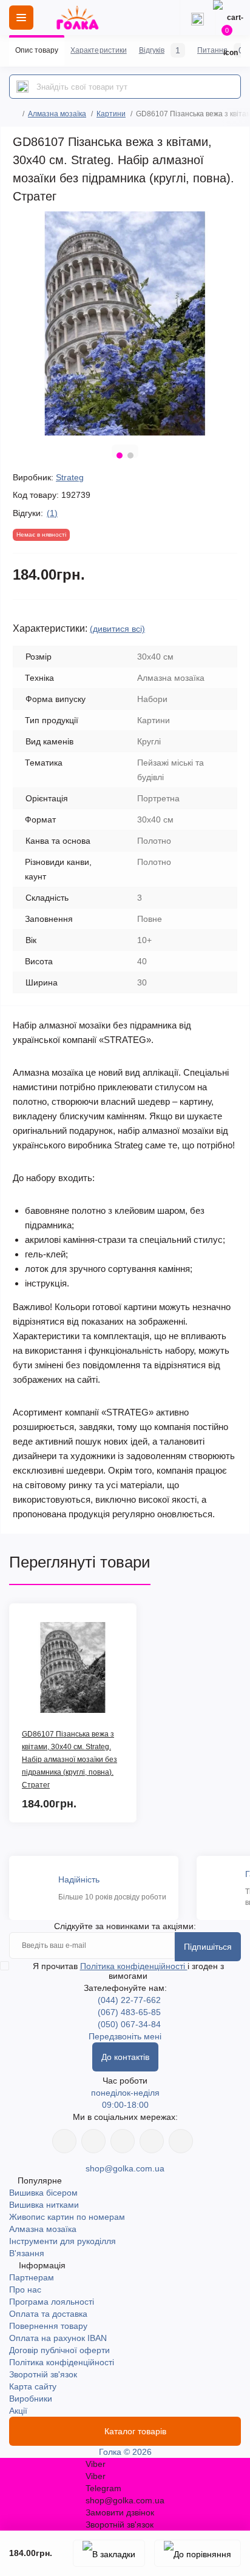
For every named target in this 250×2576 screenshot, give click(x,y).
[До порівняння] (198, 2553)
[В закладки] (109, 2553)
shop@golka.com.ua (125, 2168)
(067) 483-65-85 (129, 2012)
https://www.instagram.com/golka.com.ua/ (93, 2141)
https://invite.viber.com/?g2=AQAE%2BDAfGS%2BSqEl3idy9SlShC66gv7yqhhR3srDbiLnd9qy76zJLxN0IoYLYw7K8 (152, 2141)
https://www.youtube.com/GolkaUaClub (123, 2141)
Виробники (31, 2399)
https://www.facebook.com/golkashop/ (64, 2141)
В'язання (27, 2253)
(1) (52, 513)
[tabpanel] (125, 323)
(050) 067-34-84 (129, 2024)
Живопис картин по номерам (67, 2217)
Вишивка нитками (44, 2205)
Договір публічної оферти (59, 2350)
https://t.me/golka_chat (181, 2141)
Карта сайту (33, 2386)
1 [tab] (120, 455)
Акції (18, 2411)
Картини (111, 114)
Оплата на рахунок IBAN (58, 2338)
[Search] (22, 87)
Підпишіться (208, 1947)
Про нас (25, 2290)
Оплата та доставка (48, 2314)
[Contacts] (197, 18)
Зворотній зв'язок (43, 2374)
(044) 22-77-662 (129, 2000)
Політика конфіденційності (134, 1966)
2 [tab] (130, 455)
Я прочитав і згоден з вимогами (128, 1971)
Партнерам (32, 2277)
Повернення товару (48, 2326)
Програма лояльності (52, 2302)
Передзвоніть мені (125, 2036)
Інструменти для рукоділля (62, 2241)
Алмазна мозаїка (57, 114)
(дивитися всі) (117, 629)
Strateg (70, 477)
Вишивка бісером (43, 2193)
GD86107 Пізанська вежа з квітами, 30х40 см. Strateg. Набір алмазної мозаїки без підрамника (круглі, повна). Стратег (69, 1760)
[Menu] (21, 18)
